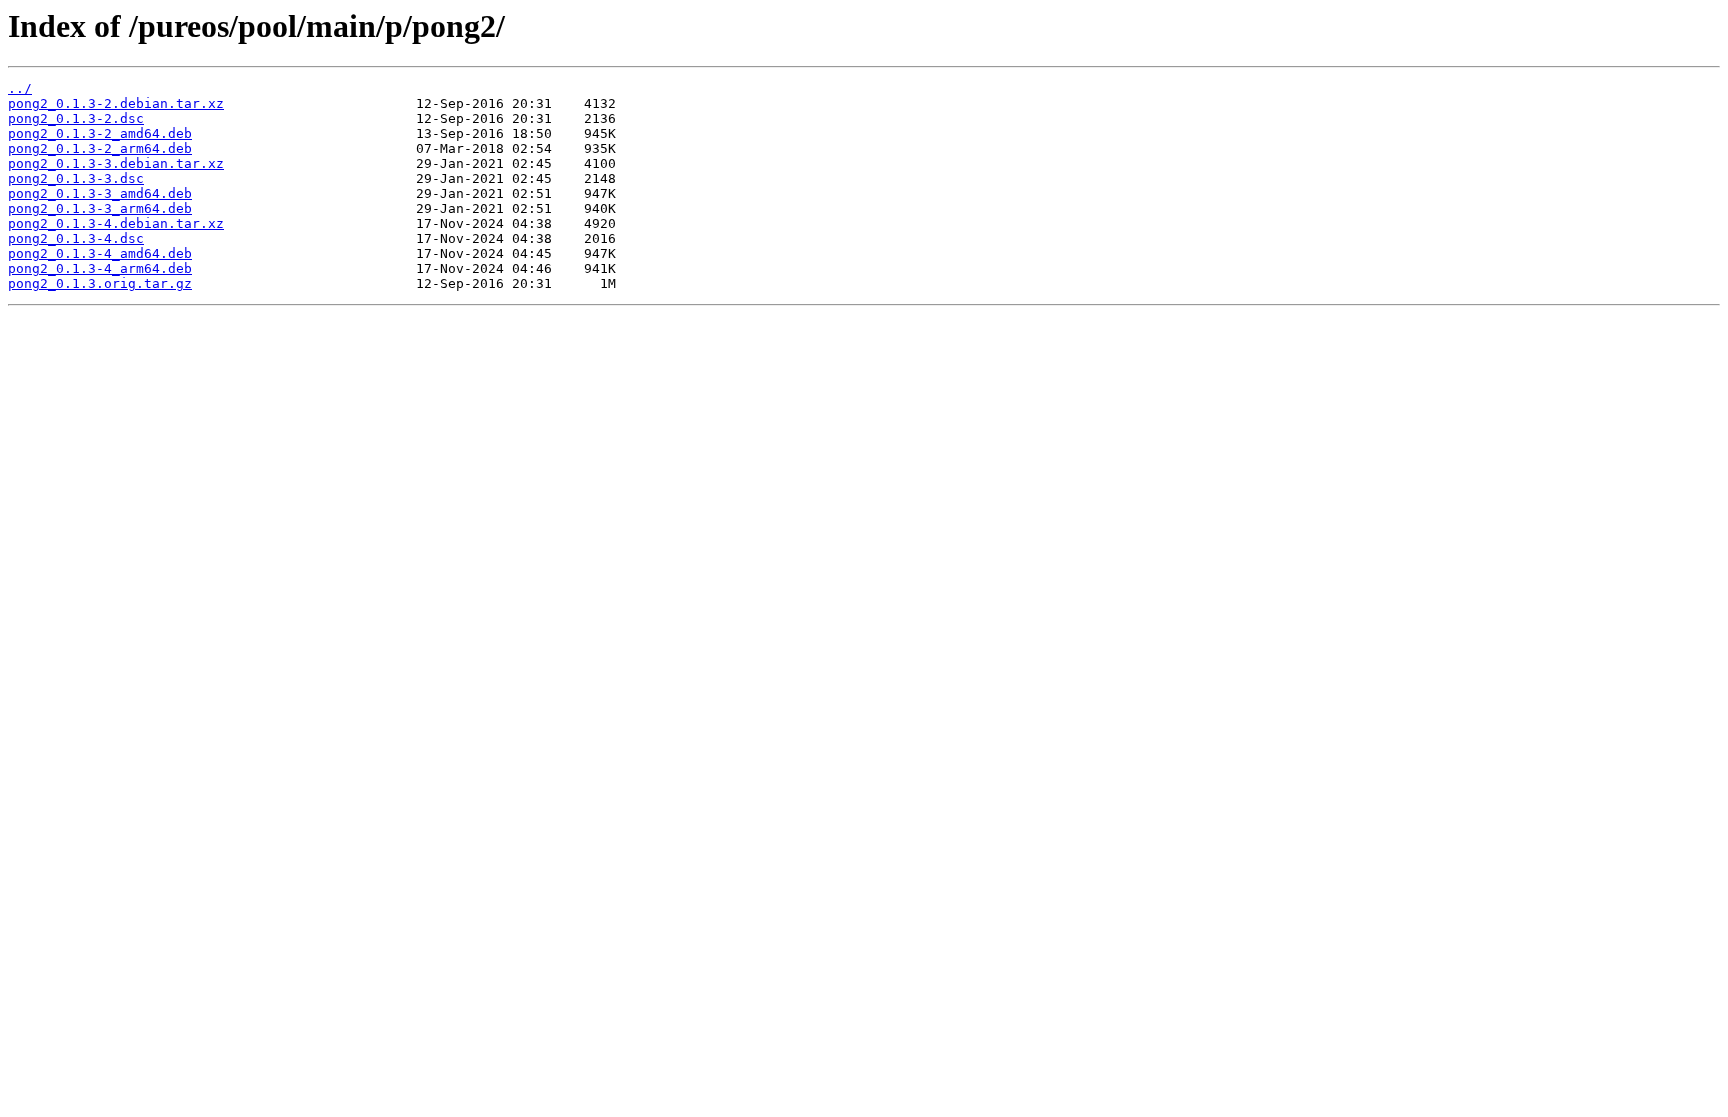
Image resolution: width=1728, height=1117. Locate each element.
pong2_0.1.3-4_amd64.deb (100, 253)
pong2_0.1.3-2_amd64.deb (100, 133)
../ (20, 88)
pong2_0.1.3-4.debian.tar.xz (116, 223)
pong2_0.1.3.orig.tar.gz (100, 283)
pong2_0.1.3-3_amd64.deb (100, 193)
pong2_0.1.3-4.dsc (76, 238)
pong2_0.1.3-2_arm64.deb (100, 148)
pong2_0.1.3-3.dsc (76, 178)
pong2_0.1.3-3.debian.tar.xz (116, 163)
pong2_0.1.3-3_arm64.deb (100, 208)
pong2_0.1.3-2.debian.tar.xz (116, 103)
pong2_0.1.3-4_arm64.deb (100, 268)
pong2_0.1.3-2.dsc (76, 118)
